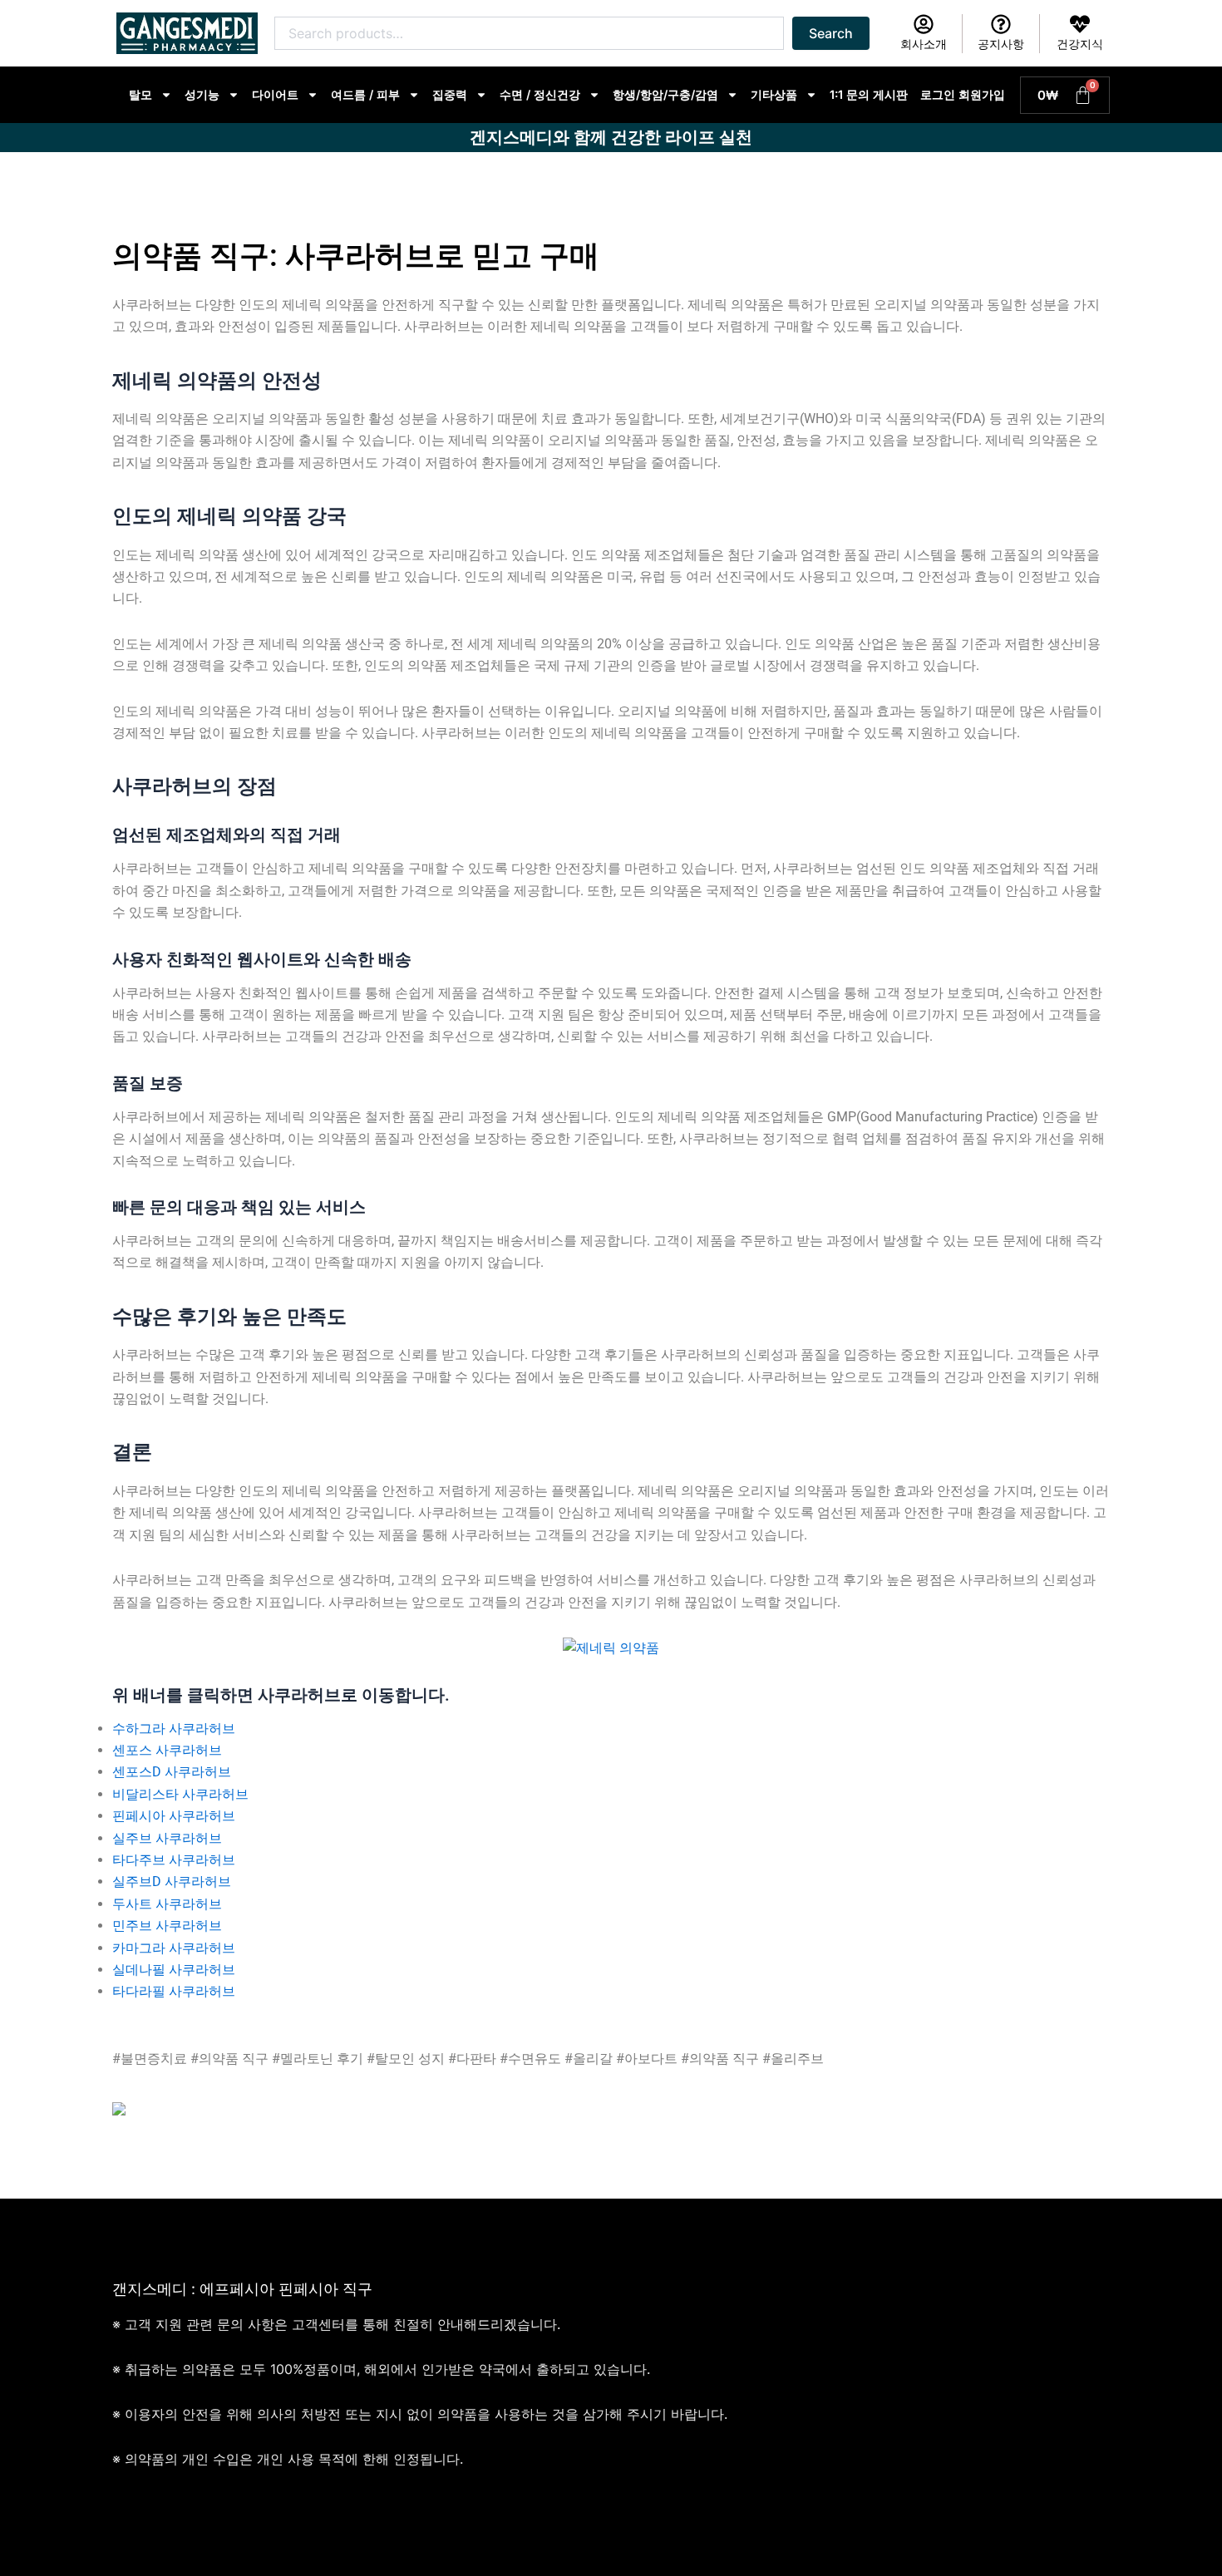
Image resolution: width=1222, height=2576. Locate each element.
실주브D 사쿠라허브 (172, 1882)
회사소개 (924, 44)
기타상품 (774, 94)
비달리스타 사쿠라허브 (180, 1794)
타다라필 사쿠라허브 (174, 1991)
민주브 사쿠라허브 (167, 1926)
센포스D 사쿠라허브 (172, 1772)
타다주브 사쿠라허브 (174, 1860)
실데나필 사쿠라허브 (174, 1970)
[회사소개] (924, 24)
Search (831, 33)
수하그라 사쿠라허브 (174, 1729)
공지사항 (1001, 44)
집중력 (450, 94)
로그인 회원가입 (963, 94)
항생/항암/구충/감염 (665, 94)
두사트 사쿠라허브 (167, 1904)
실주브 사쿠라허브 (167, 1838)
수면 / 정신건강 (540, 94)
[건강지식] (1080, 24)
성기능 (202, 94)
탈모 (140, 94)
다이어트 (275, 94)
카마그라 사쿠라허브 (174, 1948)
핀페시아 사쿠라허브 (174, 1816)
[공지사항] (1001, 24)
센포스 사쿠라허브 (167, 1750)
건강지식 (1080, 44)
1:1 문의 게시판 (869, 94)
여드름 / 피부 (365, 94)
